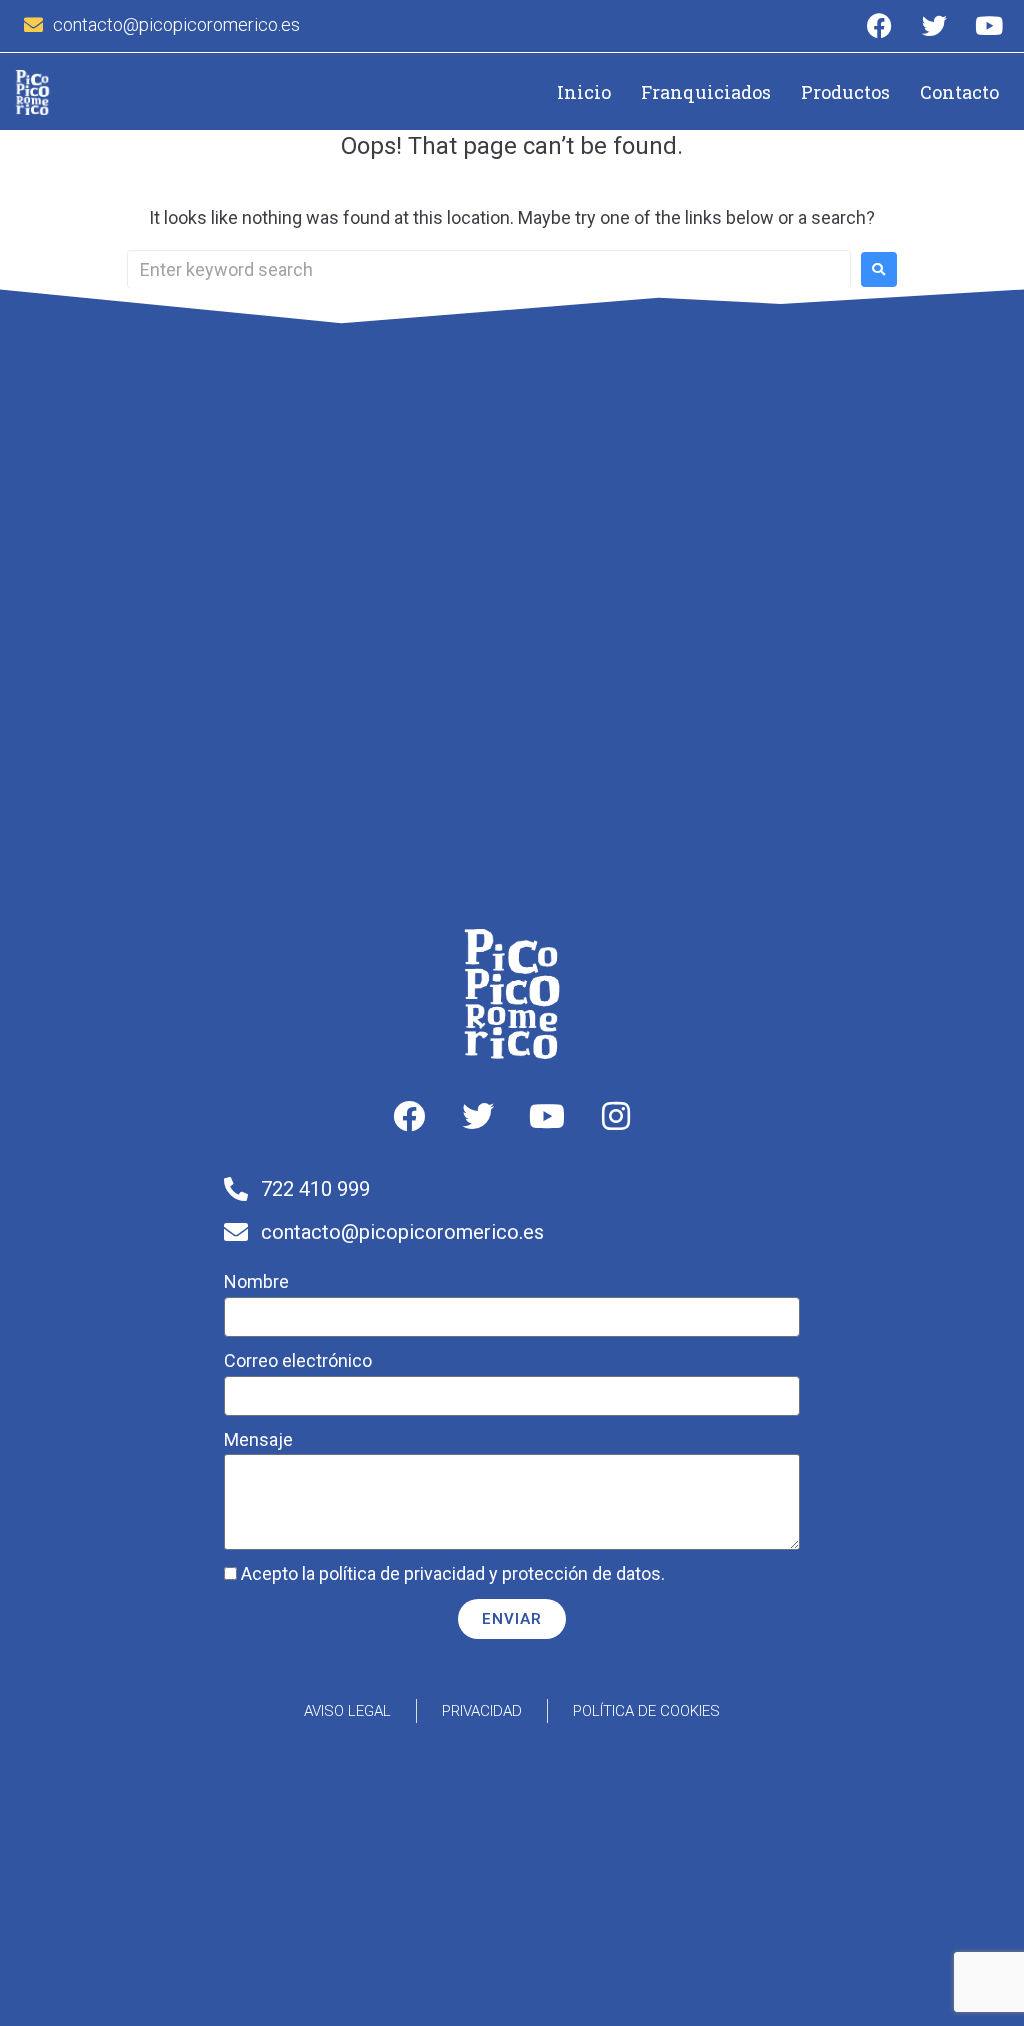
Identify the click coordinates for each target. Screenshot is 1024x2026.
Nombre (256, 1281)
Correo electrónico (298, 1360)
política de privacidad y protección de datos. (492, 1573)
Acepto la (453, 1573)
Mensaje (258, 1439)
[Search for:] (489, 269)
